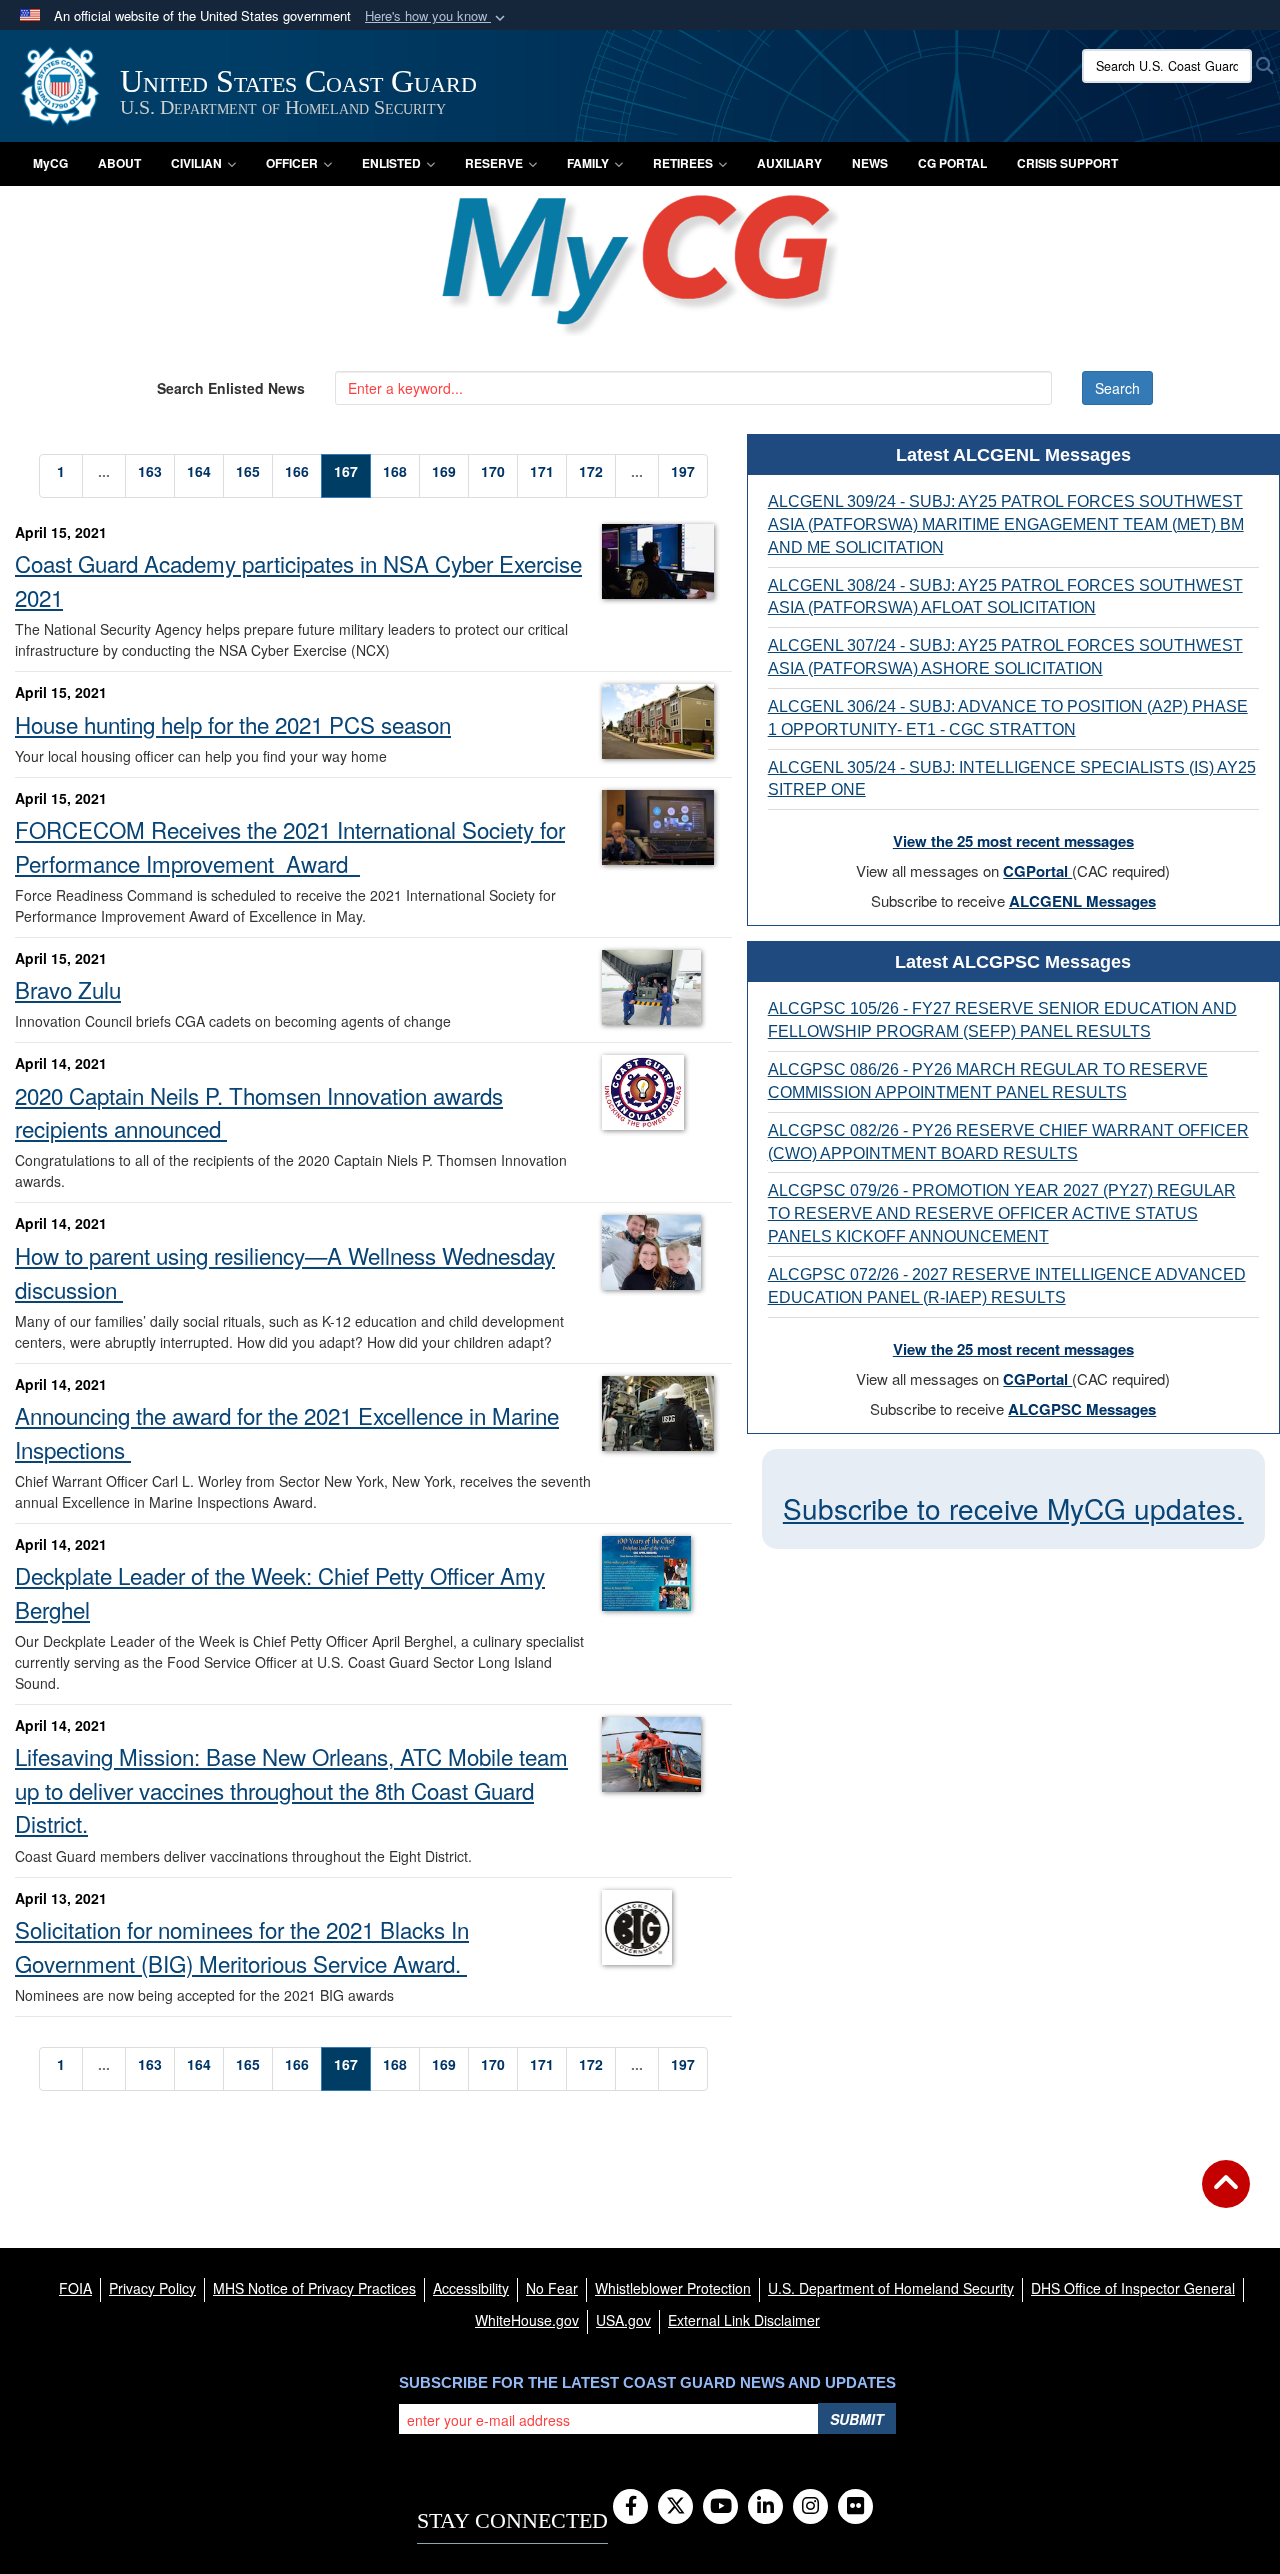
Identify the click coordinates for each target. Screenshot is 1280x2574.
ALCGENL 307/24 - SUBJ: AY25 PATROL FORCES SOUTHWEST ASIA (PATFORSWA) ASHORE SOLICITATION (1005, 657)
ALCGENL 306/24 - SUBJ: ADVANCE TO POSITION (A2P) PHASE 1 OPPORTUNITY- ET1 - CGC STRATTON (1008, 718)
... (104, 471)
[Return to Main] (1226, 2196)
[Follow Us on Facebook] (630, 2507)
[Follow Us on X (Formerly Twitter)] (675, 2507)
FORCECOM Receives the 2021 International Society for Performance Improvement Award (290, 846)
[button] (437, 16)
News (870, 163)
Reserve (494, 163)
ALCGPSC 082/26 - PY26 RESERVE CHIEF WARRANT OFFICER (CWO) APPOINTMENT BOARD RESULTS (1008, 1142)
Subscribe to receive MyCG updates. (1013, 1508)
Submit (857, 2419)
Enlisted (391, 163)
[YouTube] (720, 2507)
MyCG (50, 163)
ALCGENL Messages (1082, 901)
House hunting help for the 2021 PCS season (233, 724)
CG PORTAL (952, 163)
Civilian (196, 163)
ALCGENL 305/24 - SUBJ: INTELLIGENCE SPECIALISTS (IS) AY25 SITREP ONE (1012, 779)
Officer (292, 163)
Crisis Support (1067, 163)
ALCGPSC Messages (1082, 1409)
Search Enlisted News (231, 388)
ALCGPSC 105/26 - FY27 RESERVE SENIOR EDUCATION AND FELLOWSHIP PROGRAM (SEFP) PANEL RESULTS (1002, 1020)
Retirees (683, 163)
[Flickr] (855, 2507)
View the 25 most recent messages (1013, 841)
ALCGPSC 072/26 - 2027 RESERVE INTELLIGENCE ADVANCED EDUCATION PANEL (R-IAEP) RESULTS (1007, 1286)
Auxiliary (789, 163)
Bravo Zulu (68, 989)
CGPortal (1037, 871)
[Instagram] (810, 2507)
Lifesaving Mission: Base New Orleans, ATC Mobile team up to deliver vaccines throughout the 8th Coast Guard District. (291, 1789)
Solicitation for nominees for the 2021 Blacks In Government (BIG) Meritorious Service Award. (242, 1946)
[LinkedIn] (765, 2507)
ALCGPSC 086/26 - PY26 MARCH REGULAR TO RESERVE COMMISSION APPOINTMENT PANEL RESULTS (988, 1081)
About (119, 163)
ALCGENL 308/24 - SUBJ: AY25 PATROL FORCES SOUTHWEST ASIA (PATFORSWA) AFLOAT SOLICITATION (1005, 597)
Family (588, 163)
